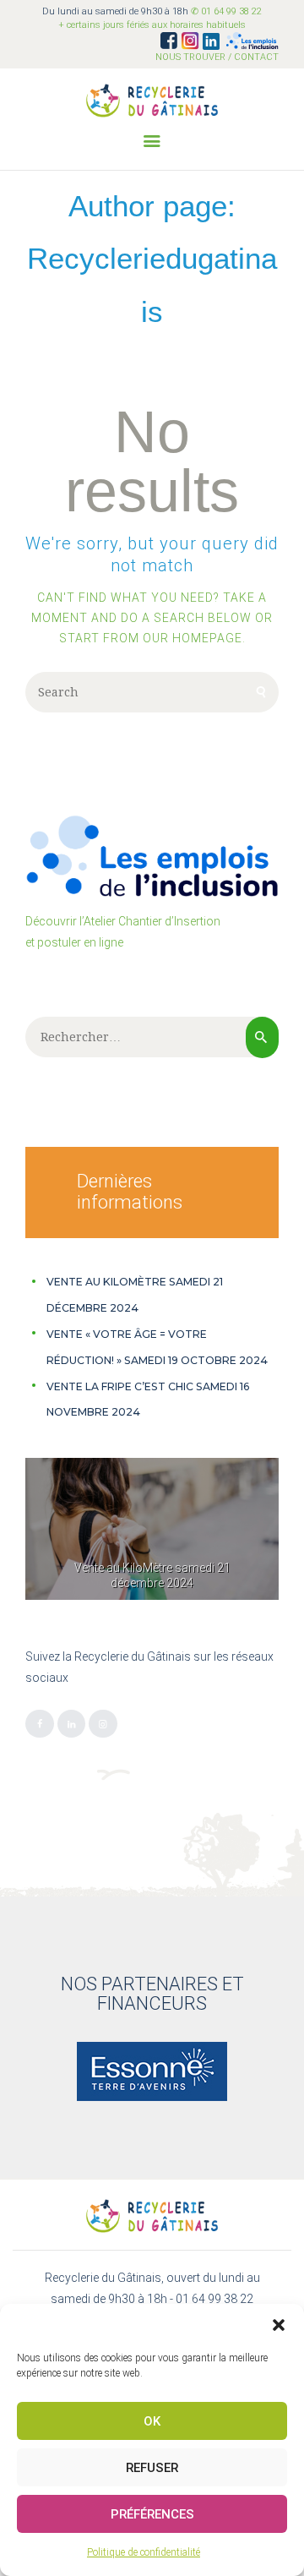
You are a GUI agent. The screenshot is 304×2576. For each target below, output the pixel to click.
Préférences (152, 2514)
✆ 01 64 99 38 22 (226, 11)
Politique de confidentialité (144, 2552)
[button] (279, 2325)
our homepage (193, 638)
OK (152, 2421)
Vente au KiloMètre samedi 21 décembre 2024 (152, 1575)
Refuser (152, 2468)
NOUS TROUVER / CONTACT (217, 57)
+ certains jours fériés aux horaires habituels (152, 25)
